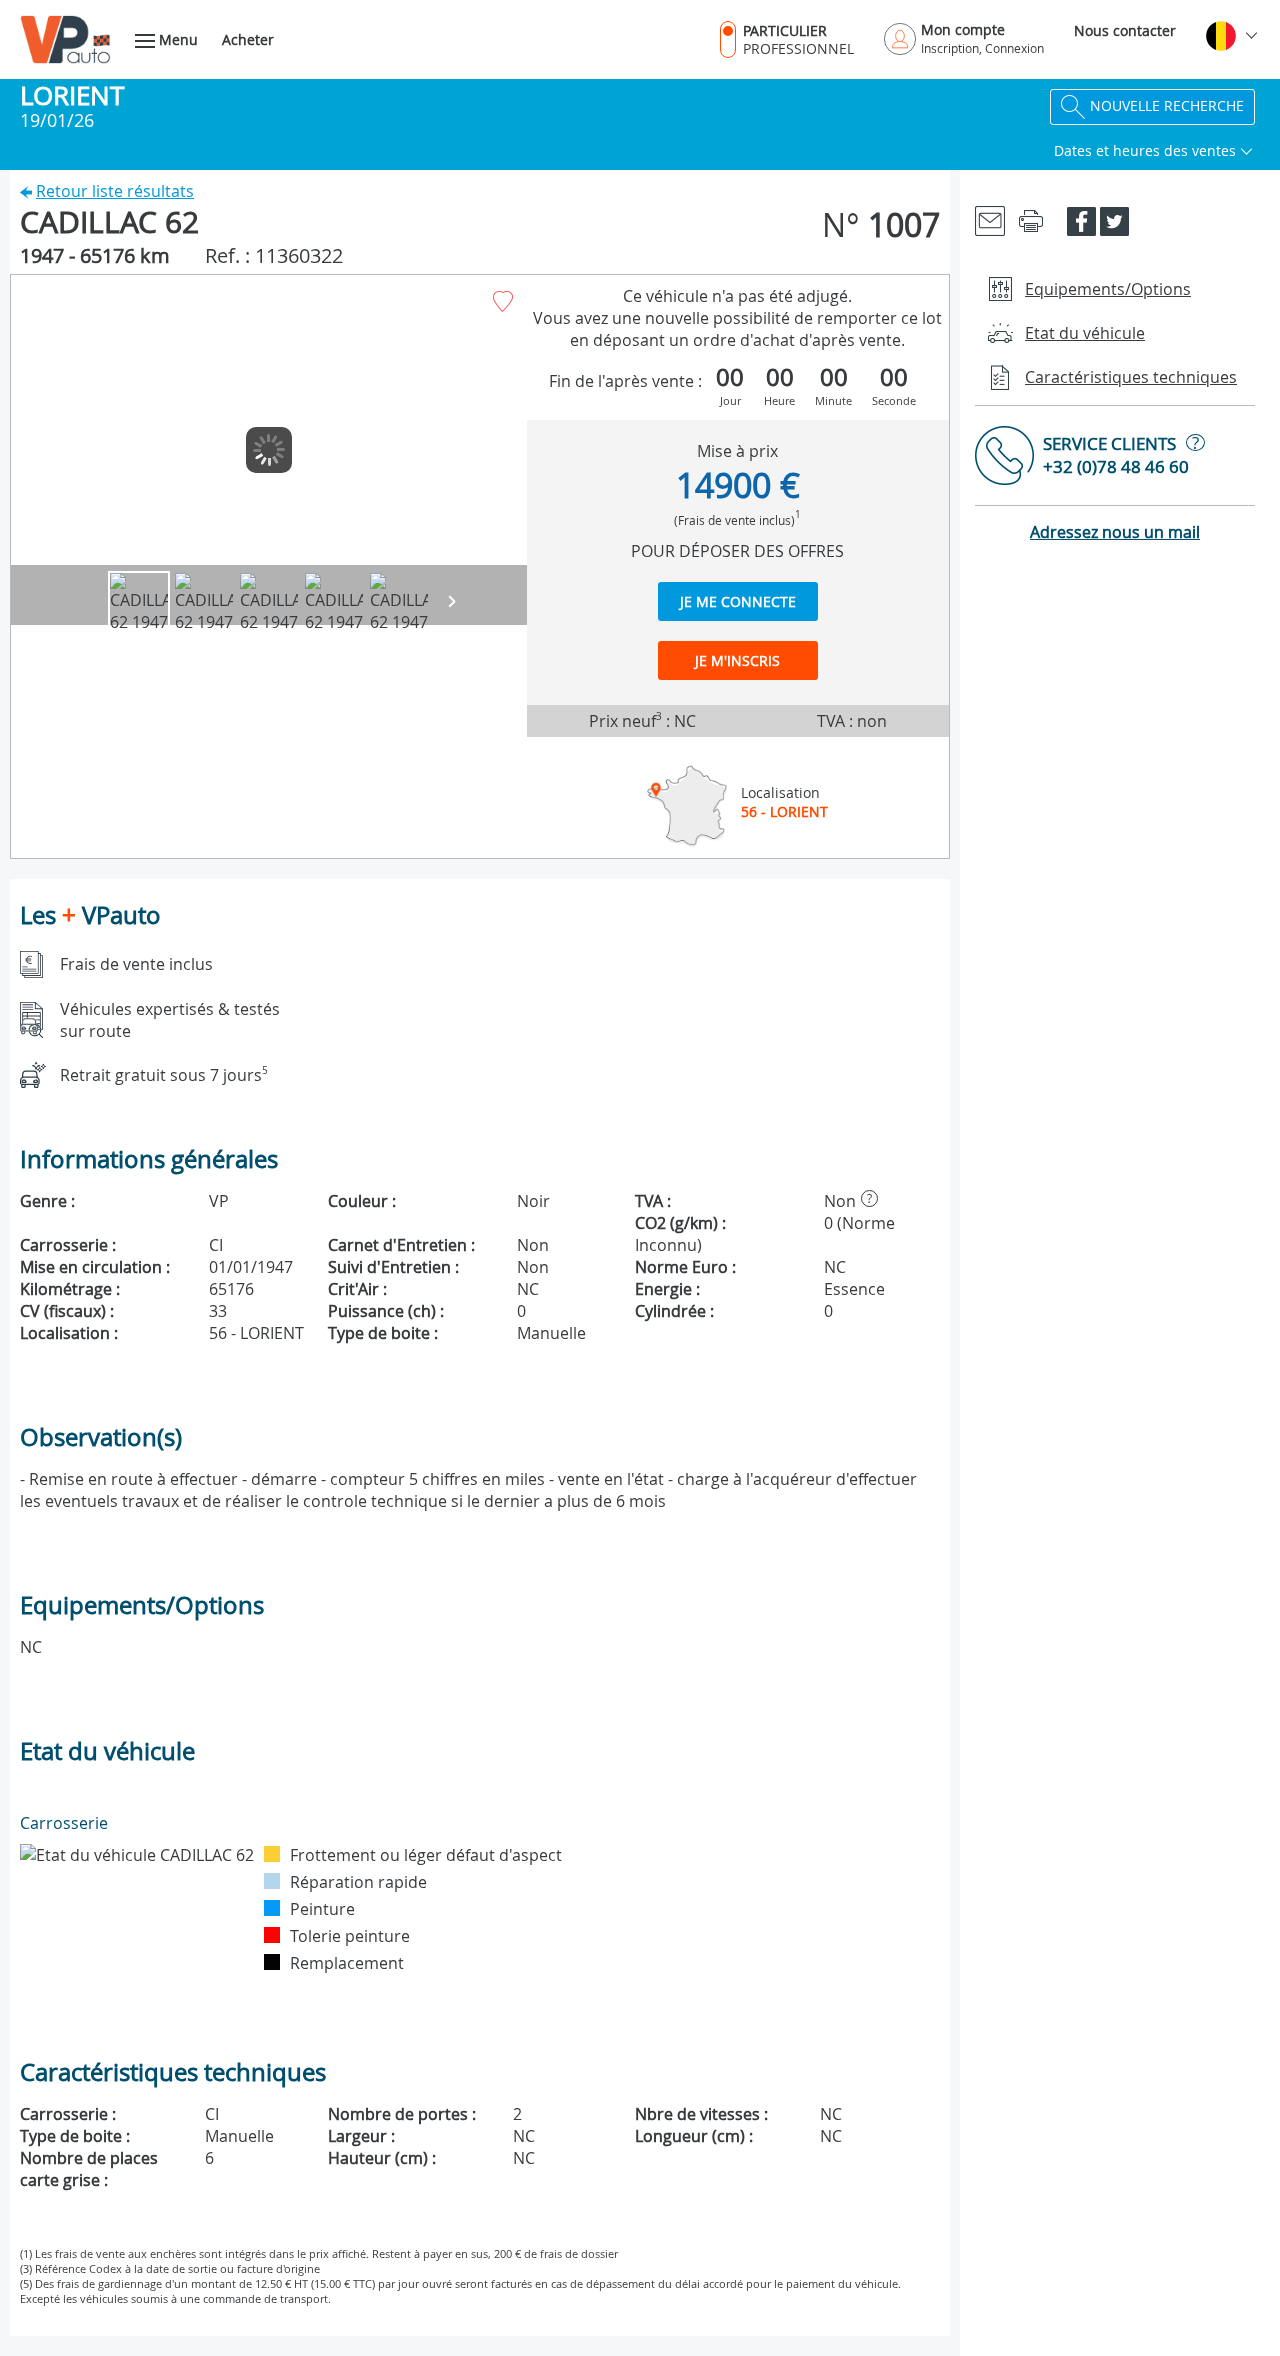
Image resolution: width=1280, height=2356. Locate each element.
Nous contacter (1125, 30)
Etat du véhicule (1085, 333)
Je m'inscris (737, 660)
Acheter (248, 39)
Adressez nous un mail (1115, 532)
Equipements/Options (1108, 289)
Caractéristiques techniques (1131, 377)
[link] (990, 219)
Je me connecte (738, 601)
